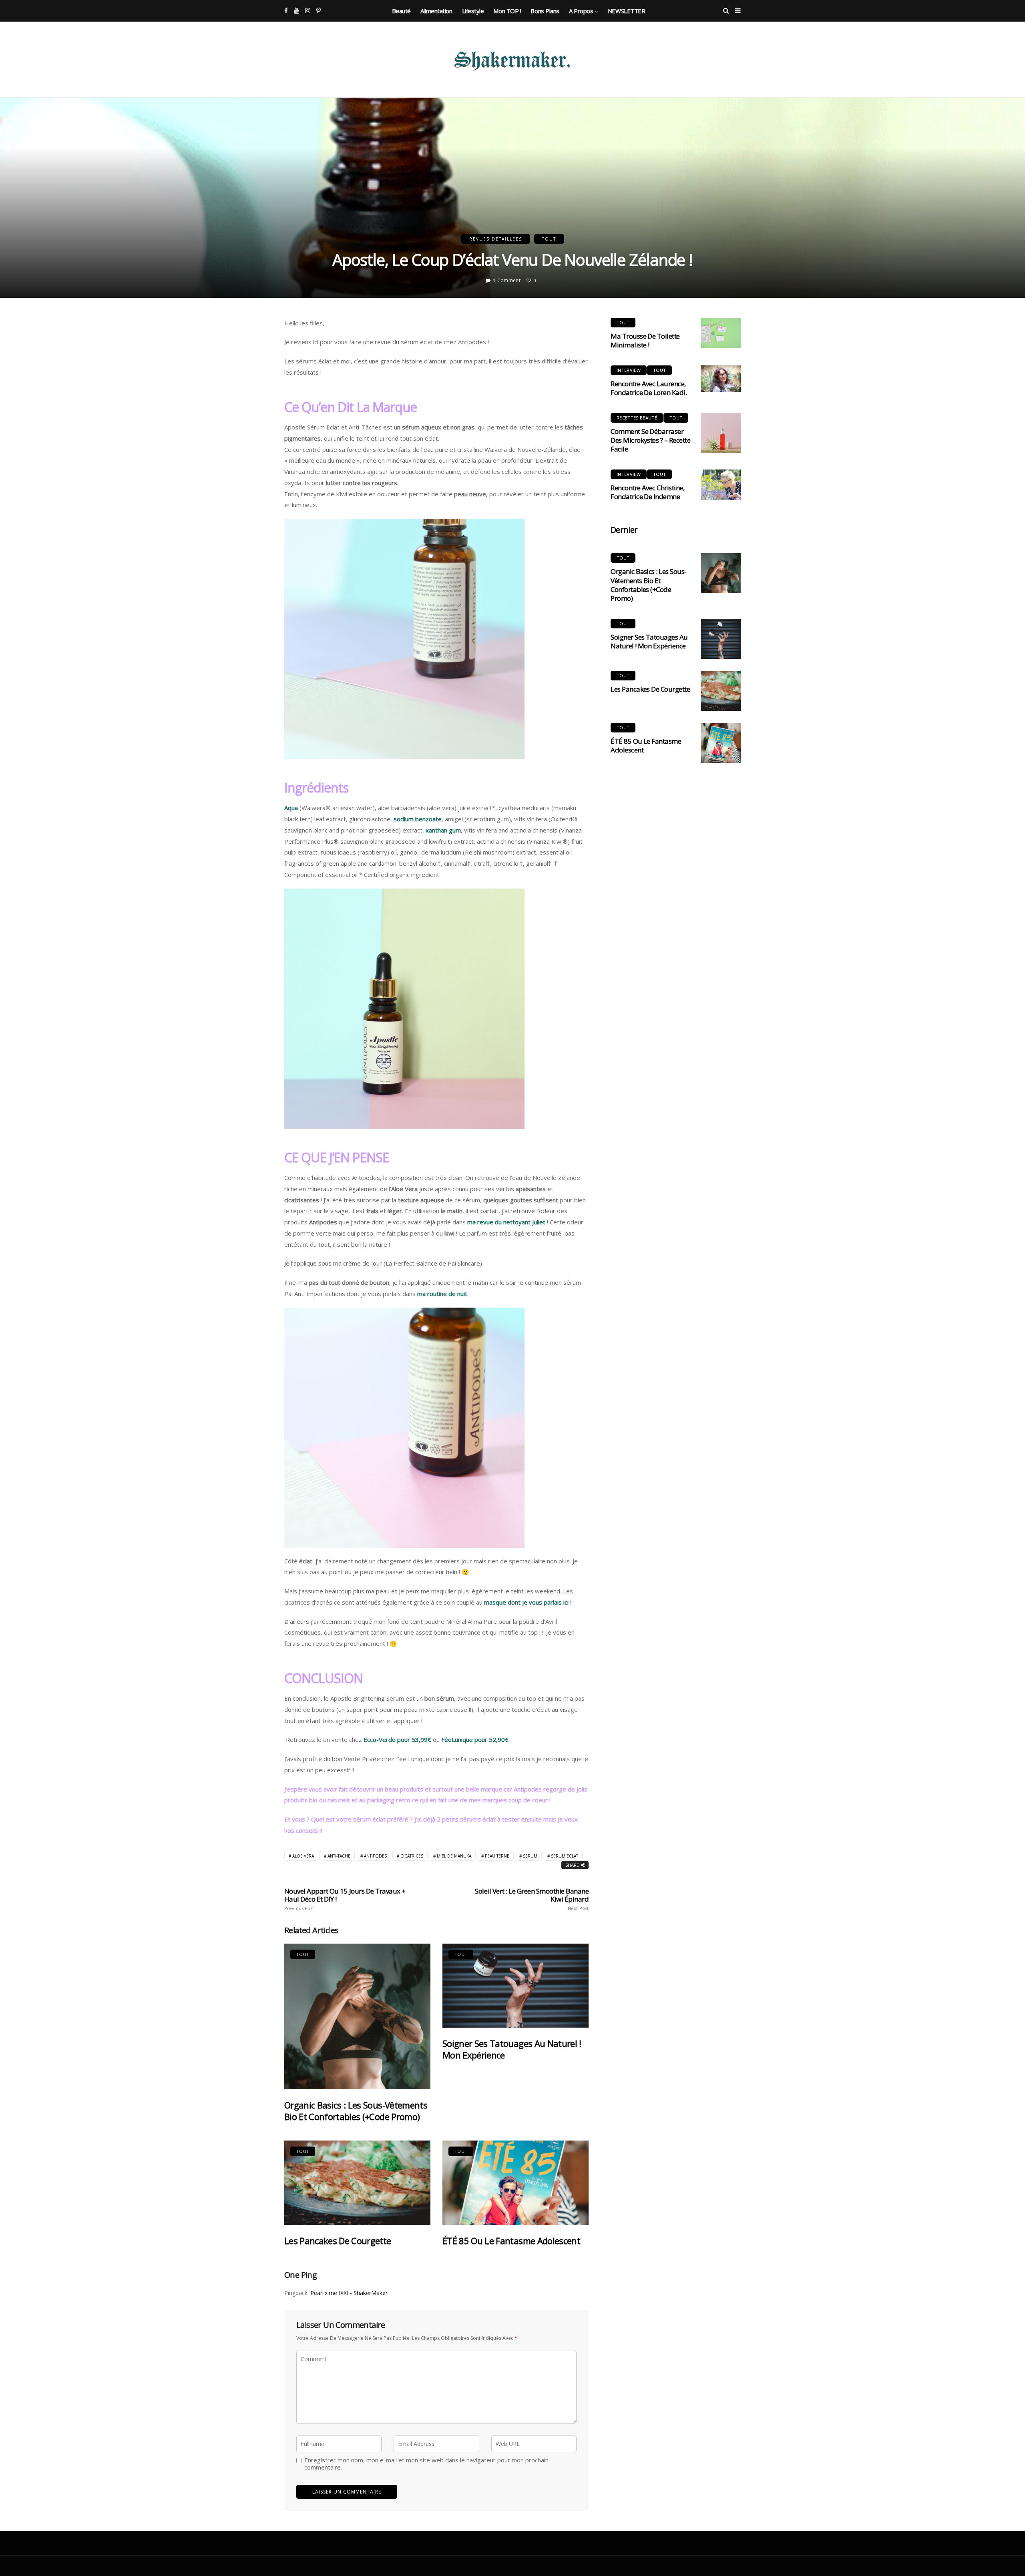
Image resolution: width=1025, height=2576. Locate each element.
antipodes (375, 1856)
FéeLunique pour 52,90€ (475, 1739)
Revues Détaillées (496, 239)
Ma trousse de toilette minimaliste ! (645, 340)
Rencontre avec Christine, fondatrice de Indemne (647, 492)
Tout (549, 239)
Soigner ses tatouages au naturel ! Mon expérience (512, 2049)
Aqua (291, 808)
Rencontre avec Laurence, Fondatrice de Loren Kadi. (649, 388)
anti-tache (339, 1856)
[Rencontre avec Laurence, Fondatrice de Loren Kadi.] (721, 379)
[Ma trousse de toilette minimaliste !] (721, 333)
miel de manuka (454, 1856)
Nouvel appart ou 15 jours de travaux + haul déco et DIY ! (345, 1899)
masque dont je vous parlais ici (526, 1602)
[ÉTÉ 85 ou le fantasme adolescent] (516, 2183)
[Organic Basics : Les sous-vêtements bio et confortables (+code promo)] (357, 2016)
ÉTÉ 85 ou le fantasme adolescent (511, 2241)
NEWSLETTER (627, 11)
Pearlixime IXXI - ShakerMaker (349, 2293)
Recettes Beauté (637, 418)
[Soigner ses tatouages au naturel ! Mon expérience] (516, 1986)
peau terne (497, 1856)
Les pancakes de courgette (338, 2241)
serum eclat (565, 1856)
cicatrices (412, 1856)
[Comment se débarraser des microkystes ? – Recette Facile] (721, 433)
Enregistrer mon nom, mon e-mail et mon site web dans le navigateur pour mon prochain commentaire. (426, 2464)
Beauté (401, 11)
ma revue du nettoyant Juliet (506, 1222)
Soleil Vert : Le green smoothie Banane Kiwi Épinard (532, 1899)
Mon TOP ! (507, 11)
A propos (581, 11)
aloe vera (303, 1856)
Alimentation (436, 11)
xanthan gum (443, 830)
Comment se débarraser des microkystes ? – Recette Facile (650, 440)
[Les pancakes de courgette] (357, 2183)
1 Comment (507, 280)
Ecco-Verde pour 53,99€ (397, 1739)
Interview (629, 370)
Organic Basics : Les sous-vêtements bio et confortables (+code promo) (356, 2111)
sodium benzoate (418, 819)
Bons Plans (545, 11)
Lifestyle (473, 11)
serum (530, 1856)
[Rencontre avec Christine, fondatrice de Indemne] (721, 485)
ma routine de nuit (442, 1294)
